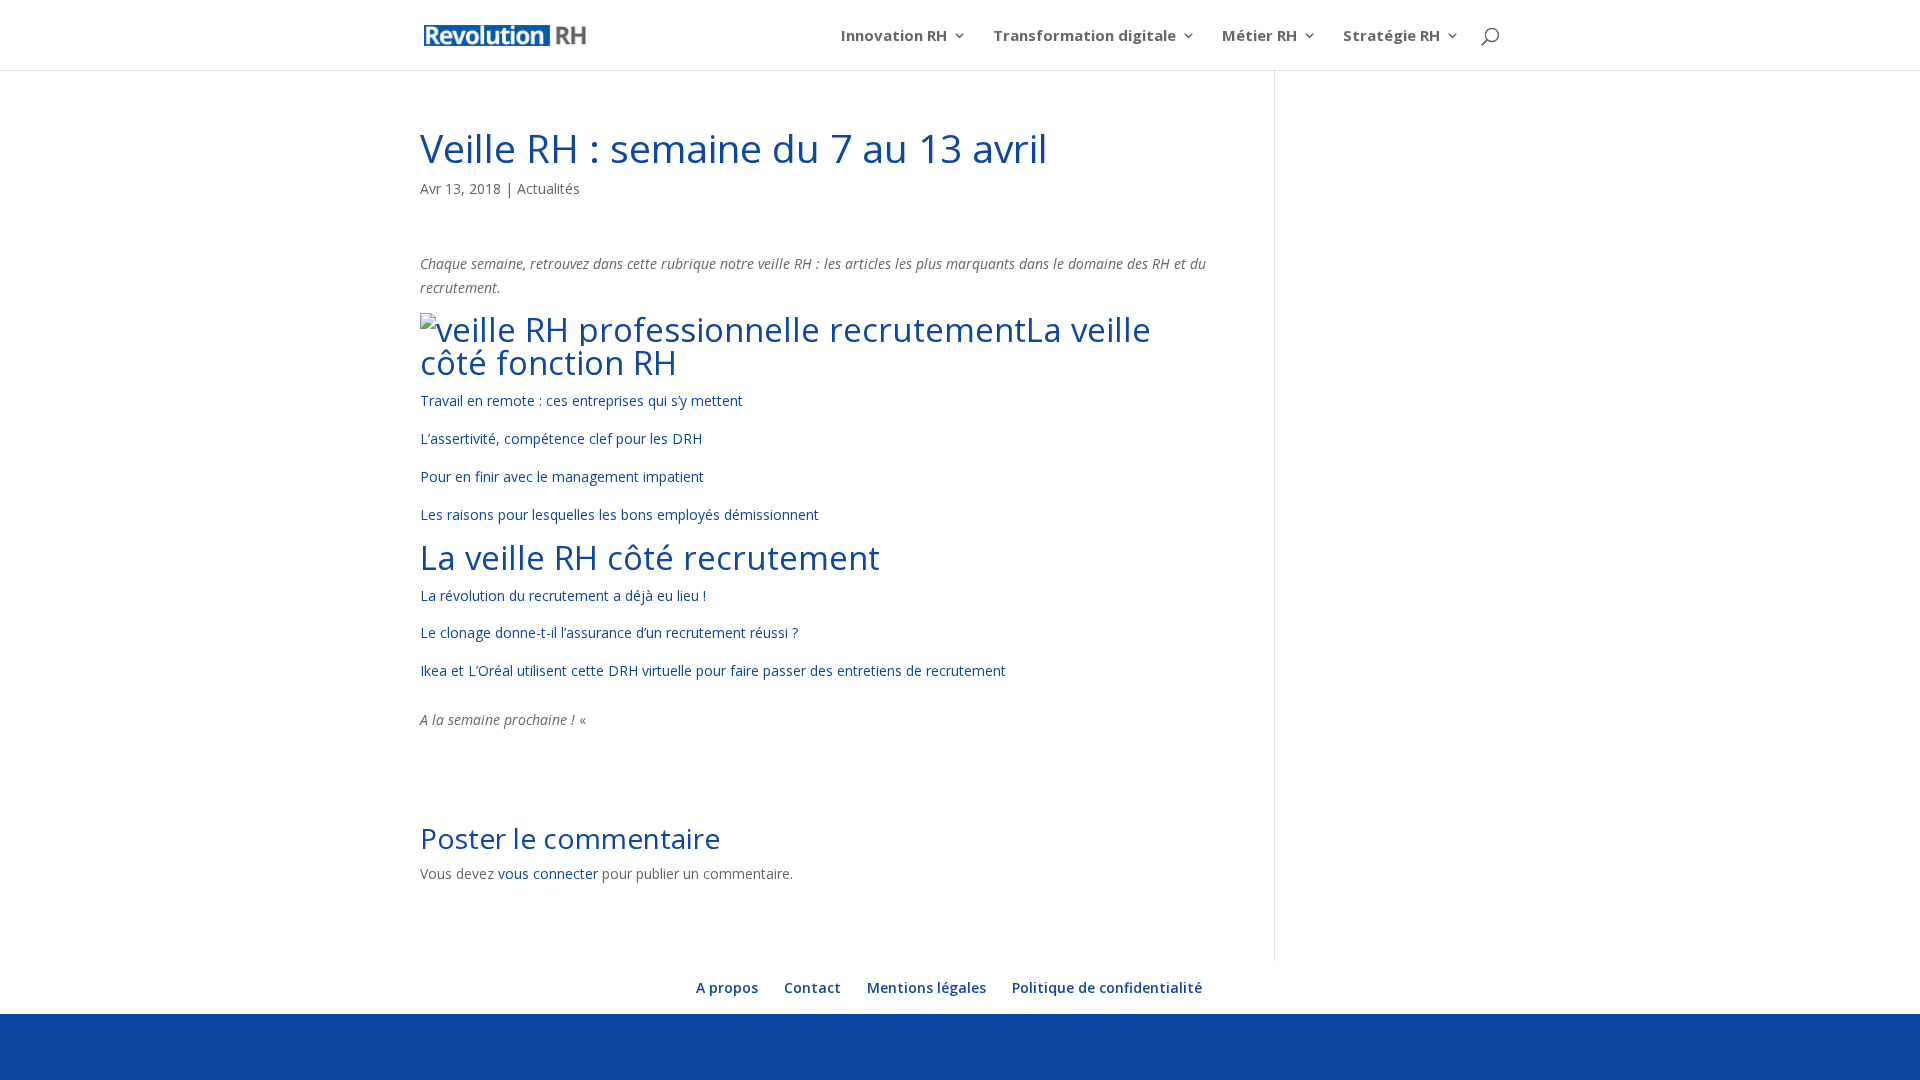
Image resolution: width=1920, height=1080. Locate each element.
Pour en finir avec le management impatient (562, 476)
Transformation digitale (1084, 36)
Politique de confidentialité (1107, 987)
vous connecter (548, 873)
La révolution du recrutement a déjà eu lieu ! (563, 595)
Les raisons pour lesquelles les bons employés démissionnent (619, 514)
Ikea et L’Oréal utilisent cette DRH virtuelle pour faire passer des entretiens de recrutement (713, 670)
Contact (812, 987)
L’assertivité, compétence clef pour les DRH (561, 438)
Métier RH (1259, 36)
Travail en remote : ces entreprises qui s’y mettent (581, 400)
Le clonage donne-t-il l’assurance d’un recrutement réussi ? (609, 632)
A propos (727, 987)
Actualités (548, 188)
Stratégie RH (1391, 36)
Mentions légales (926, 987)
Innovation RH (894, 36)
